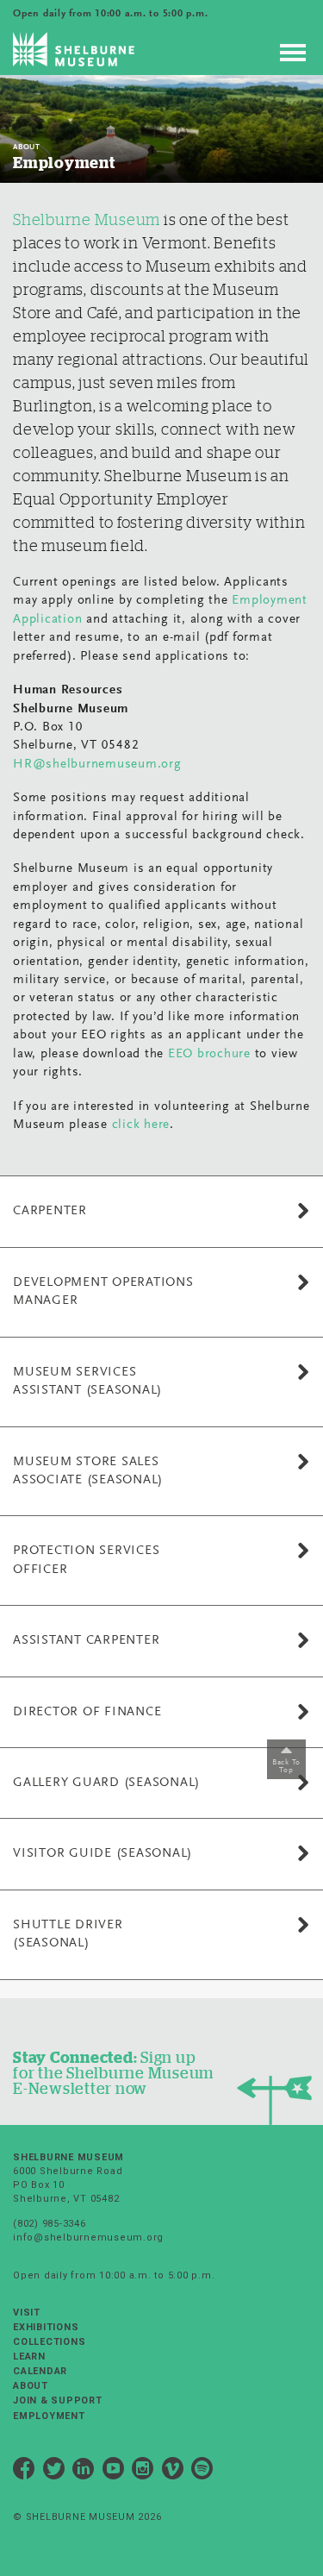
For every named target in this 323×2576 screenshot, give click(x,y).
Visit (27, 2313)
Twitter (54, 2471)
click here (141, 1125)
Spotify (202, 2471)
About (31, 2386)
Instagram (143, 2471)
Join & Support (58, 2401)
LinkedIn (84, 2471)
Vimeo (173, 2471)
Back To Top (286, 1767)
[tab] (161, 1211)
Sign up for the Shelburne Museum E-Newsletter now (113, 2073)
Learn (29, 2357)
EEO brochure (209, 1054)
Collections (49, 2342)
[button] (161, 1211)
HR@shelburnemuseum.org (97, 765)
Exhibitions (46, 2327)
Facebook (24, 2471)
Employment (49, 2416)
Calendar (40, 2371)
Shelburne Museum (87, 220)
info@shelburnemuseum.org (88, 2238)
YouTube (114, 2471)
